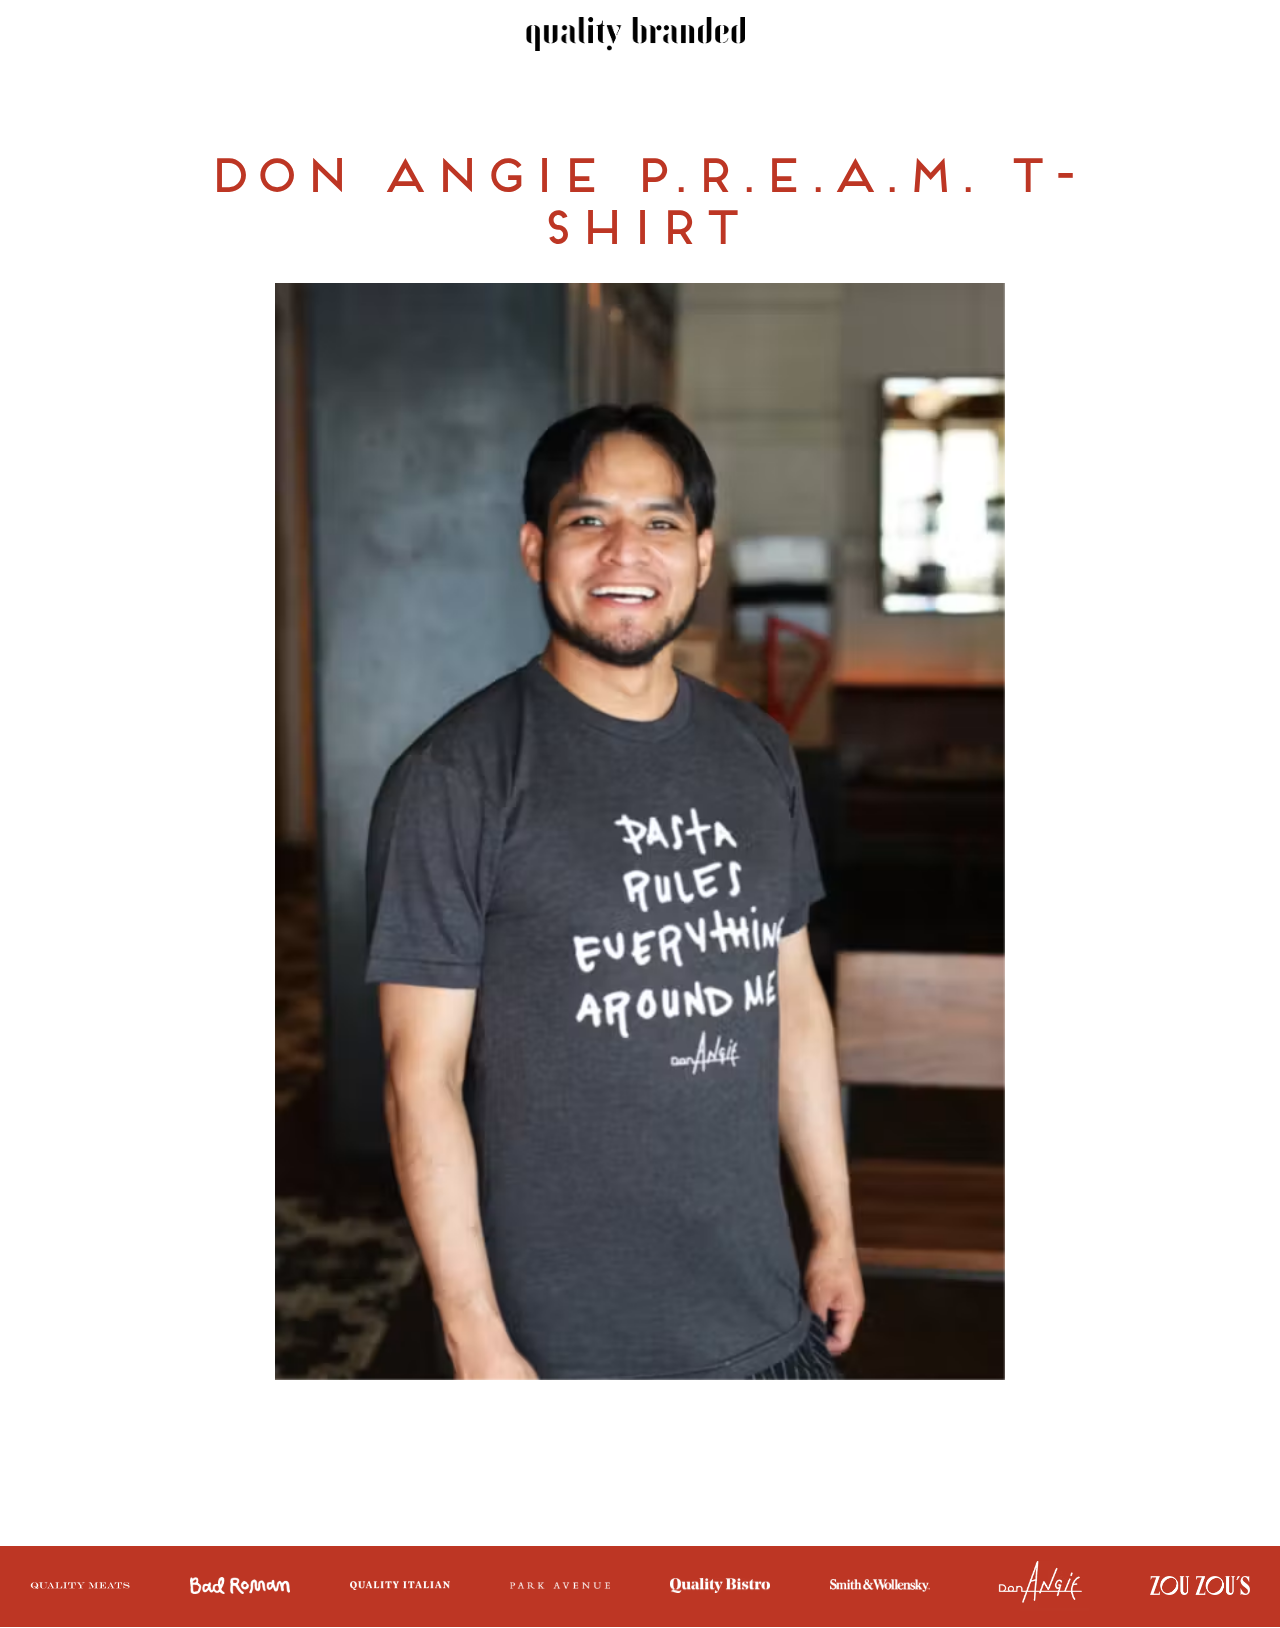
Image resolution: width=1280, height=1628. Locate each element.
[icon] (240, 1588)
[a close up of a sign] (1040, 1586)
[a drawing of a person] (1200, 1588)
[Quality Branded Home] (636, 36)
